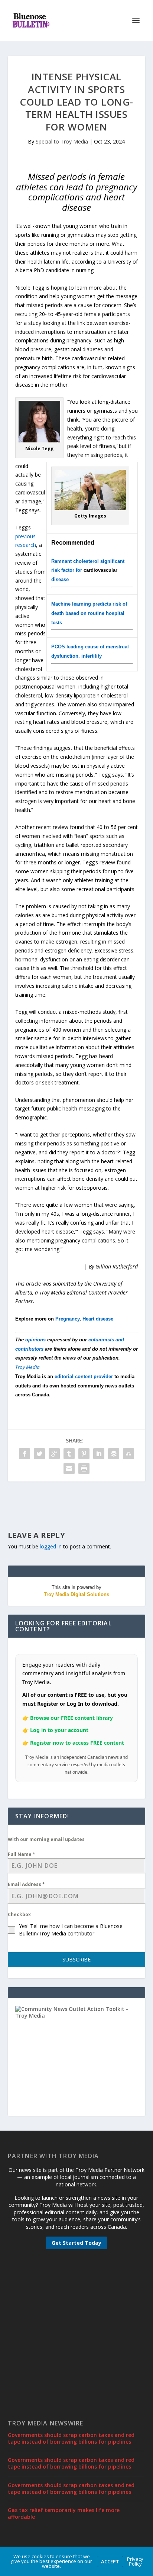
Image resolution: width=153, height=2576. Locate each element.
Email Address (26, 1884)
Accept (110, 2562)
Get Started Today (76, 2243)
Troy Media (27, 1367)
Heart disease (98, 1319)
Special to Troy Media (62, 141)
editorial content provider (84, 1376)
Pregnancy (67, 1319)
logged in (51, 1546)
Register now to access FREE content (77, 1743)
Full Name (22, 1854)
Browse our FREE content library (71, 1718)
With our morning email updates (46, 1839)
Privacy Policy (135, 2561)
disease (60, 579)
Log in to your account (59, 1730)
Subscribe (76, 1959)
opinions (35, 1340)
